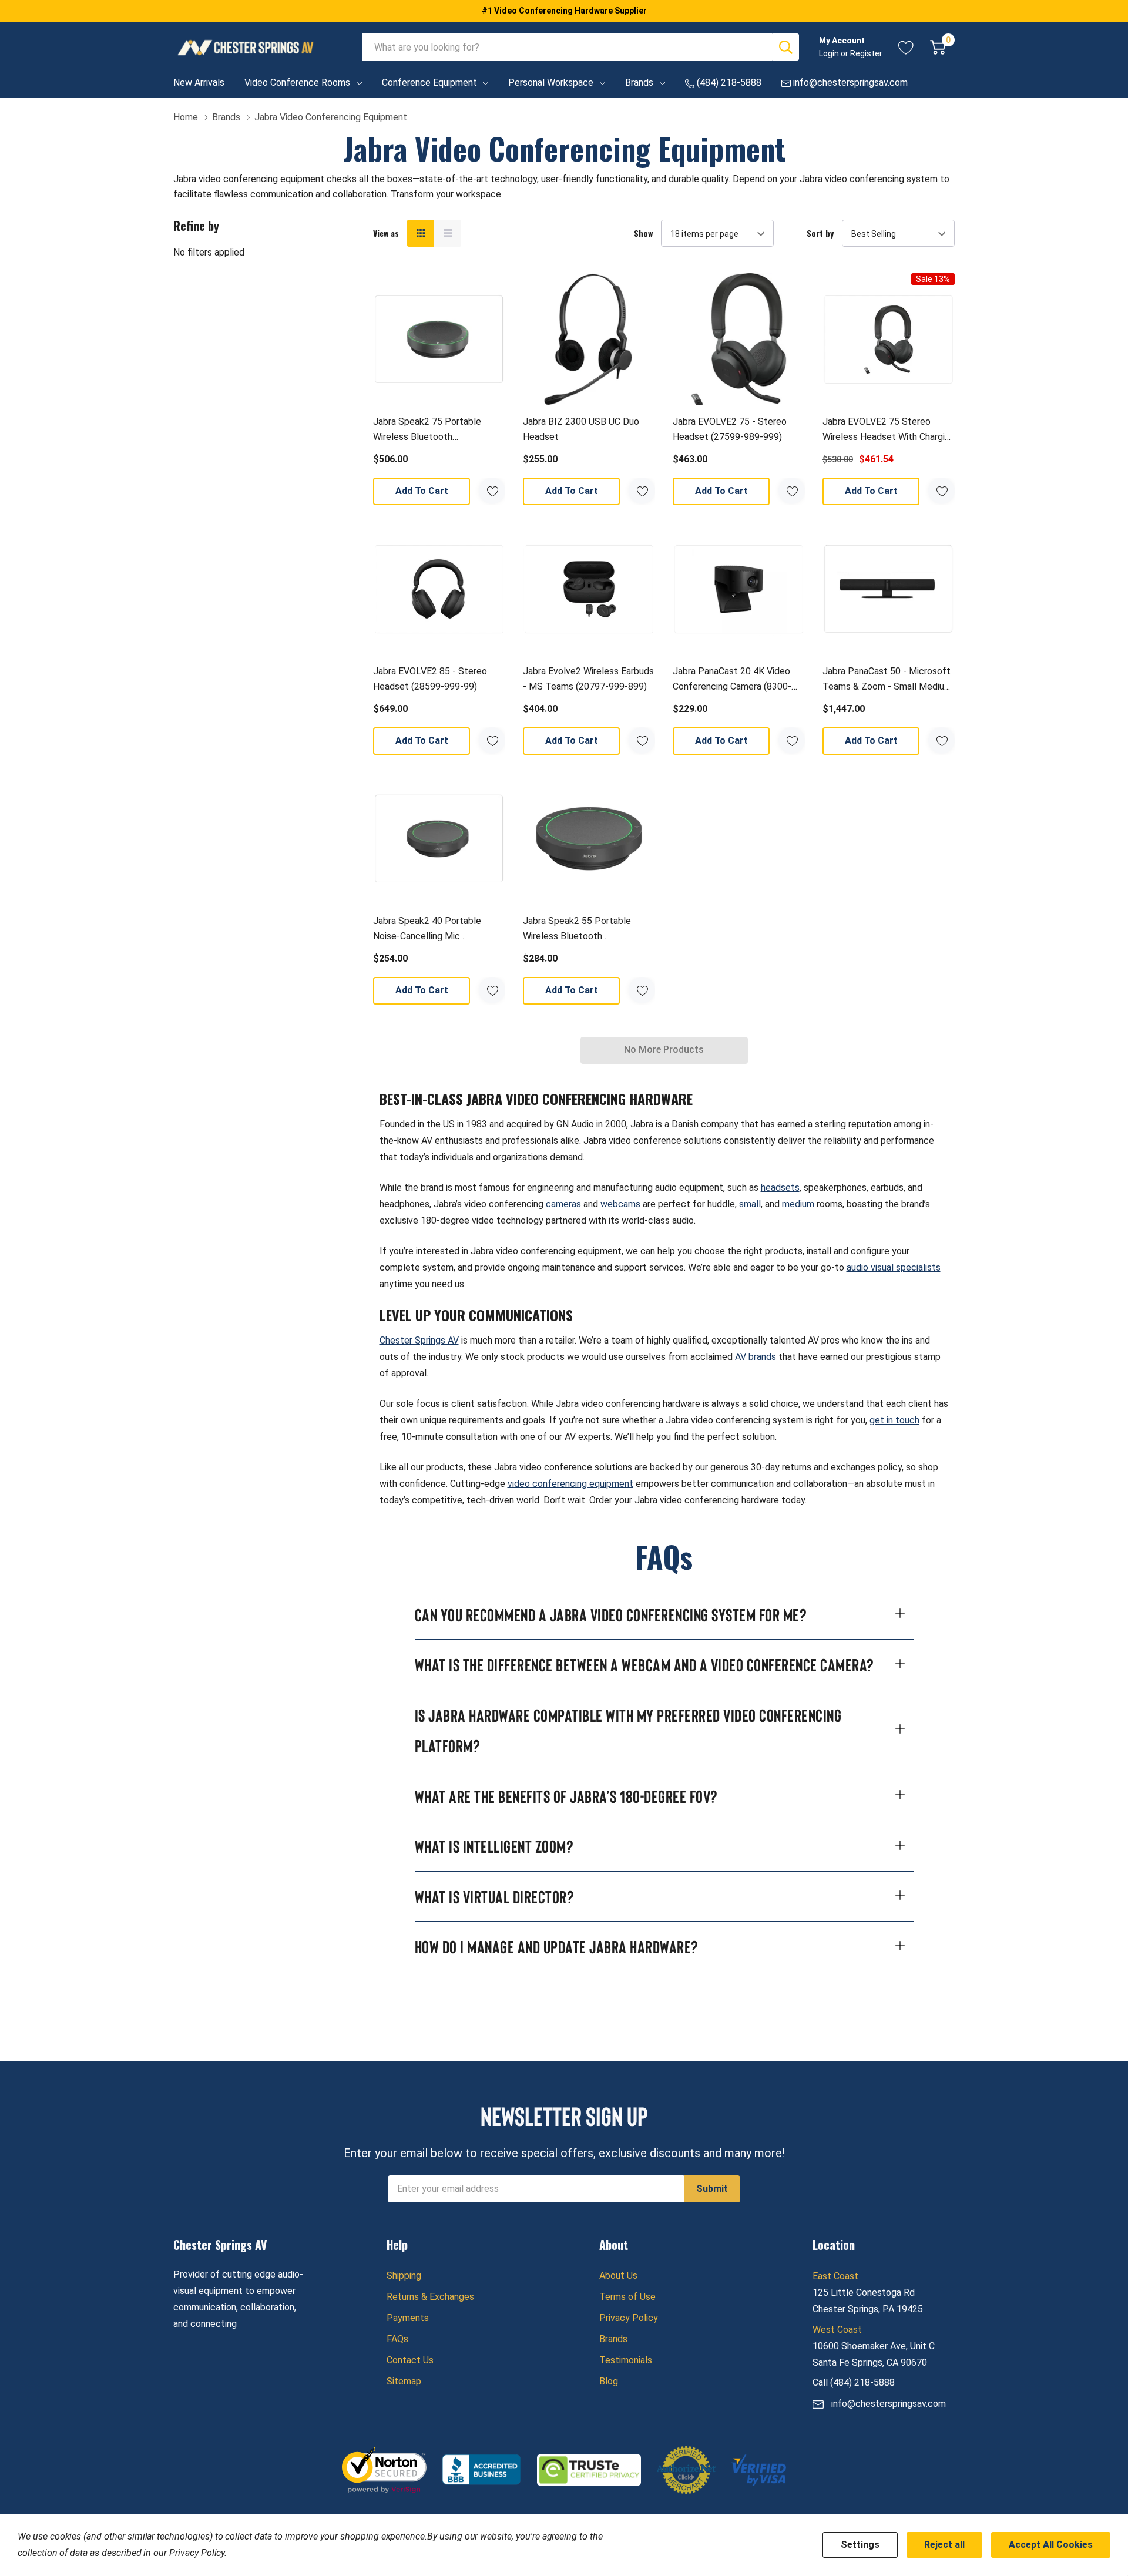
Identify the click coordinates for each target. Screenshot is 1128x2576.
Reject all (944, 2545)
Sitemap (404, 2381)
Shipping (404, 2276)
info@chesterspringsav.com (889, 2404)
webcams (620, 1204)
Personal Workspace (551, 83)
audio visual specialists (894, 1267)
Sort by (820, 233)
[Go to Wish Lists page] (906, 47)
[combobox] (568, 47)
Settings (860, 2545)
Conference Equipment (429, 83)
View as (386, 233)
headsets (780, 1188)
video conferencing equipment (570, 1484)
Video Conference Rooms (297, 83)
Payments (408, 2318)
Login (830, 53)
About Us (618, 2276)
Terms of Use (627, 2297)
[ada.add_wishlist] (492, 491)
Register (866, 53)
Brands (639, 83)
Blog (609, 2381)
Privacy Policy (629, 2318)
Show (643, 233)
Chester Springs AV (419, 1340)
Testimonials (626, 2360)
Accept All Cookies (1051, 2545)
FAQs (397, 2339)
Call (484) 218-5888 (854, 2382)
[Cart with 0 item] (938, 47)
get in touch (894, 1420)
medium (798, 1204)
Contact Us (410, 2360)
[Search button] (785, 47)
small (750, 1204)
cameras (563, 1204)
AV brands (756, 1357)
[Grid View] (421, 233)
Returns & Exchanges (430, 2297)
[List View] (448, 233)
